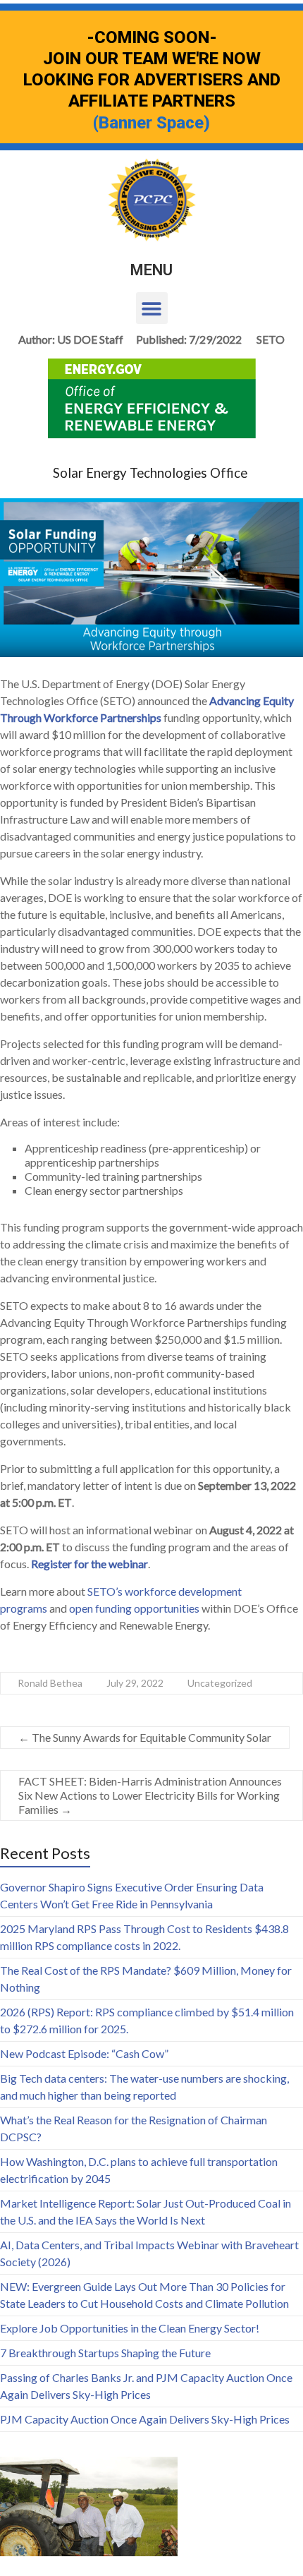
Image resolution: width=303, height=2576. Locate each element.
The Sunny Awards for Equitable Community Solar (145, 1737)
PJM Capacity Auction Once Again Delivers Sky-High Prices (145, 2419)
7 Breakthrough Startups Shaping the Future (105, 2353)
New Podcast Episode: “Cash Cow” (84, 2053)
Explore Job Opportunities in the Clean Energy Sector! (130, 2328)
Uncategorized (220, 1683)
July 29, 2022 (135, 1683)
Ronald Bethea (50, 1683)
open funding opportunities (134, 1608)
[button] (152, 308)
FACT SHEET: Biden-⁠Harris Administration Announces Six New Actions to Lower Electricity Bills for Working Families (150, 1795)
